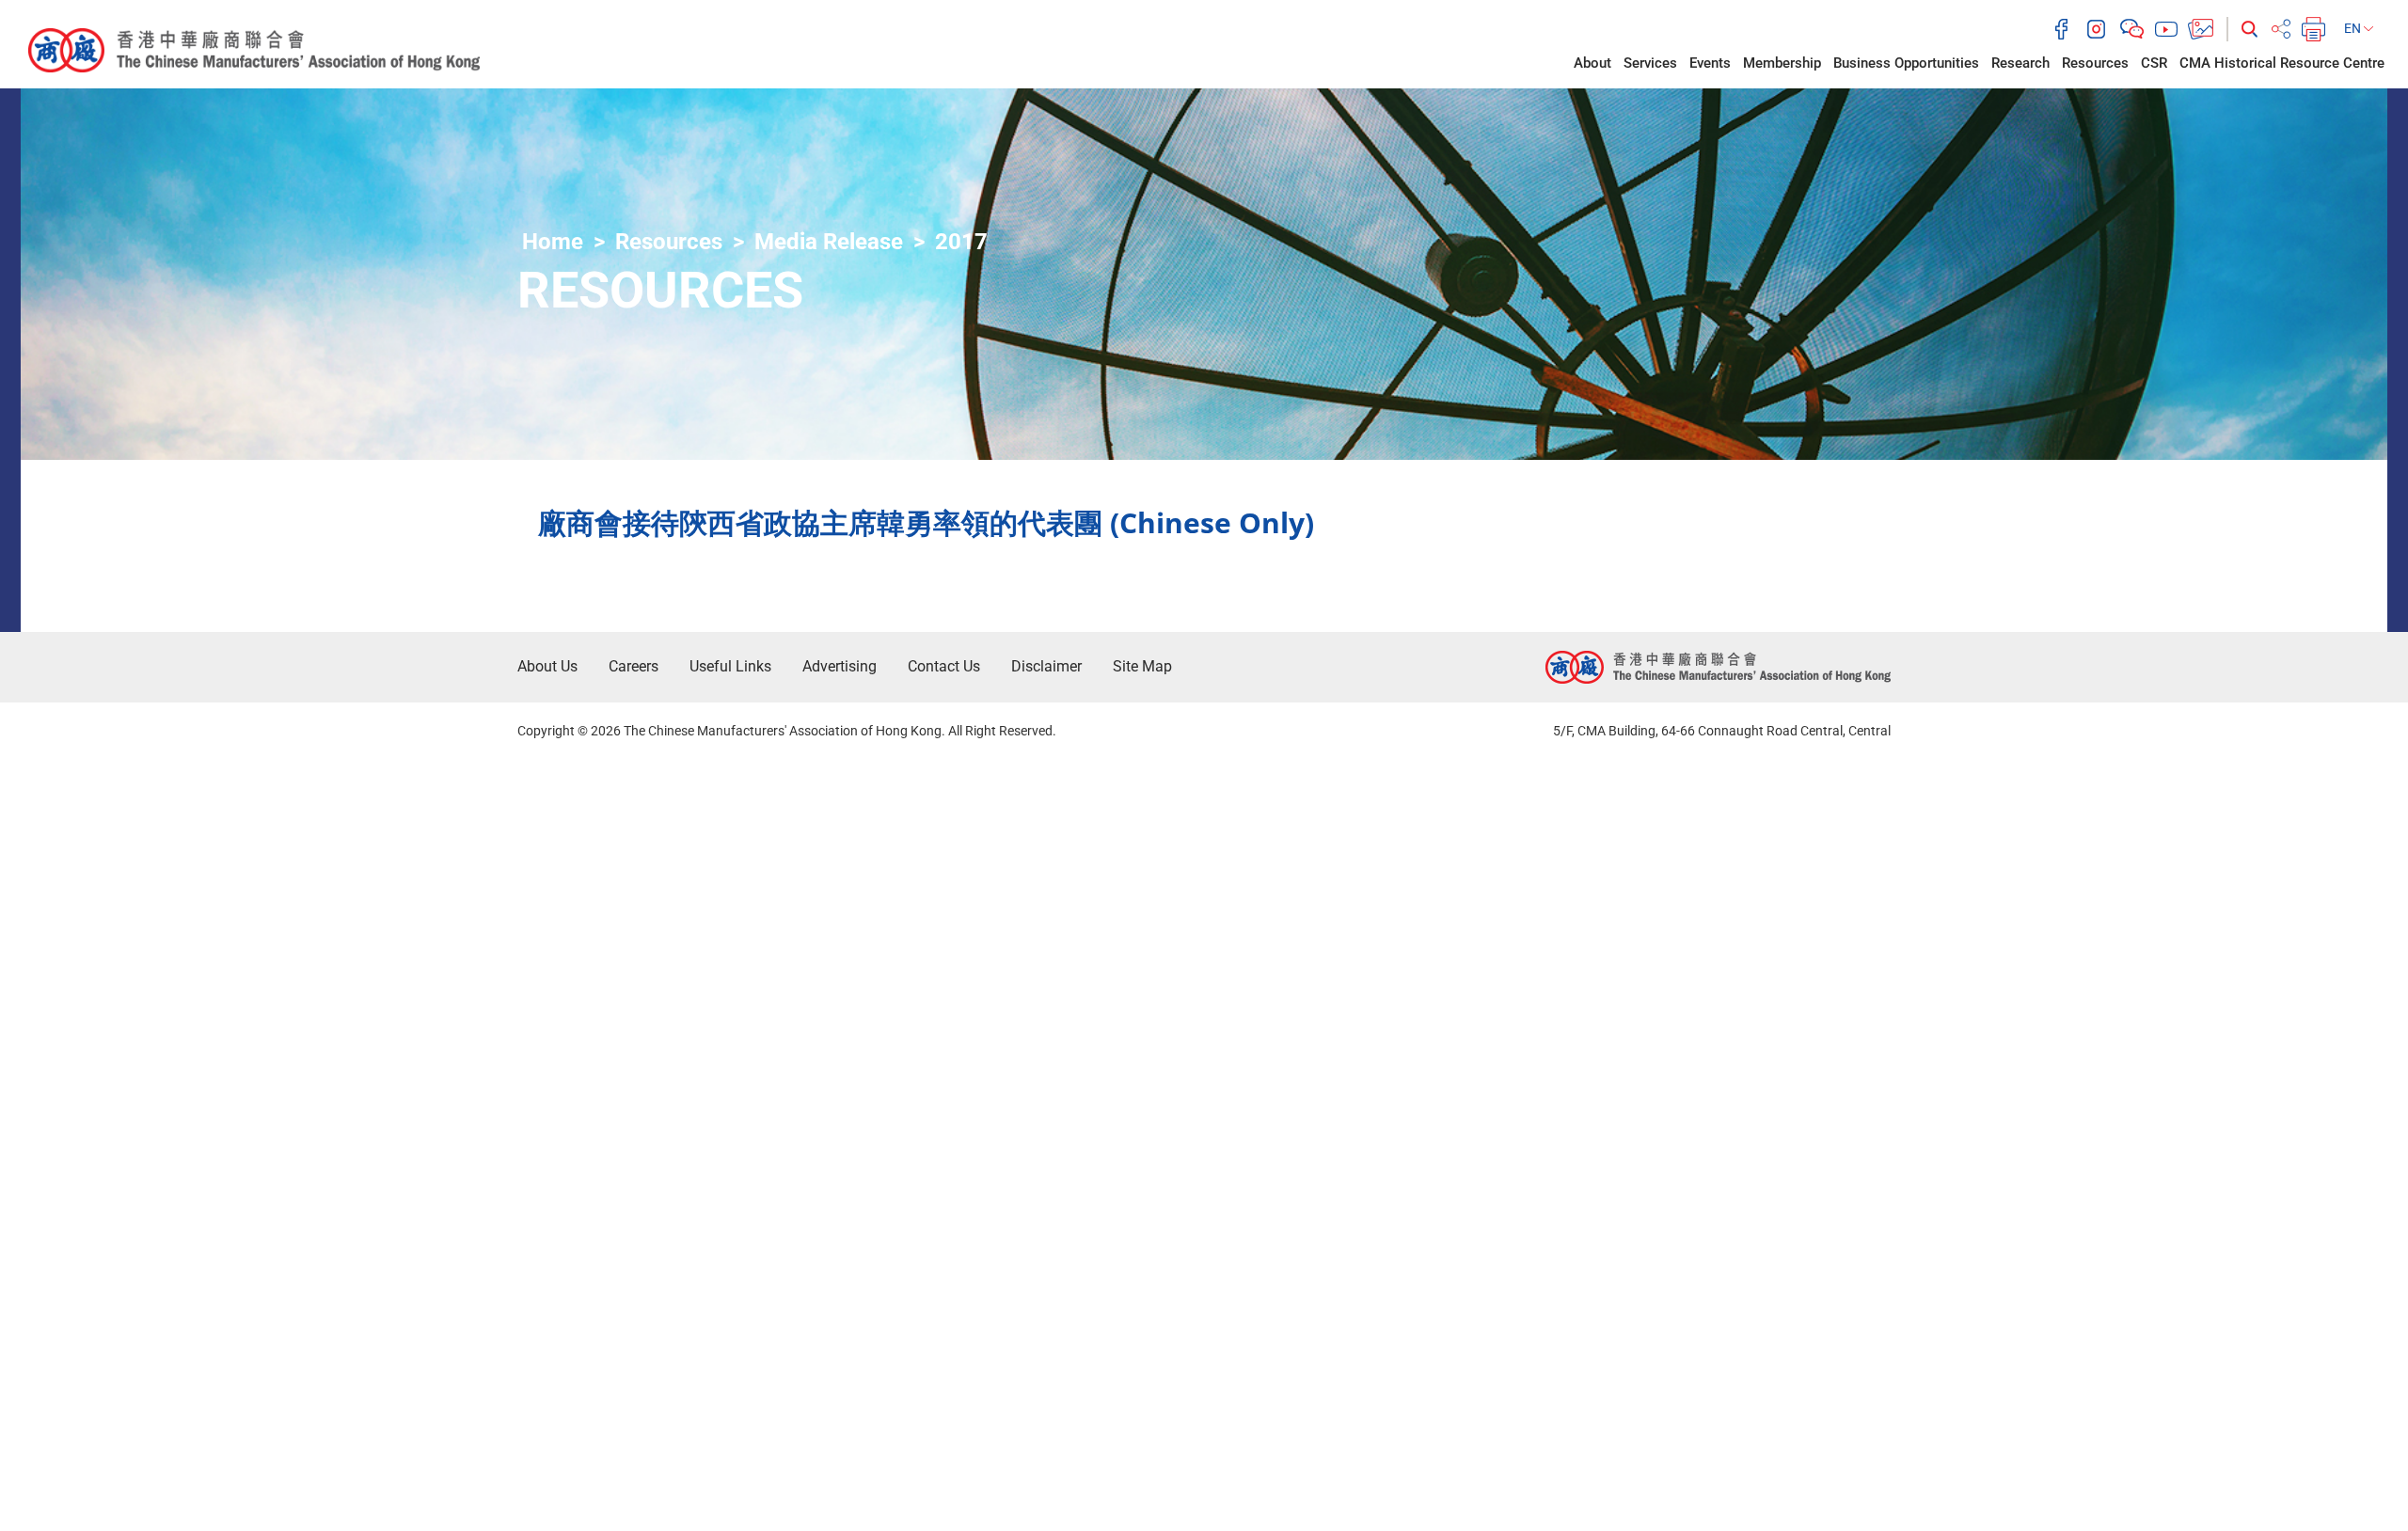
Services (1650, 63)
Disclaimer (1046, 666)
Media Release (829, 242)
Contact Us (944, 666)
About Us (547, 666)
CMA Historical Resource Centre (2282, 63)
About (1592, 63)
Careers (634, 666)
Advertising (840, 666)
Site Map (1142, 666)
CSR (2154, 63)
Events (1710, 63)
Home (553, 242)
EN (2354, 28)
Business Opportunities (1906, 63)
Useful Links (730, 666)
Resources (2095, 63)
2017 (961, 242)
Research (2020, 63)
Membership (1782, 63)
